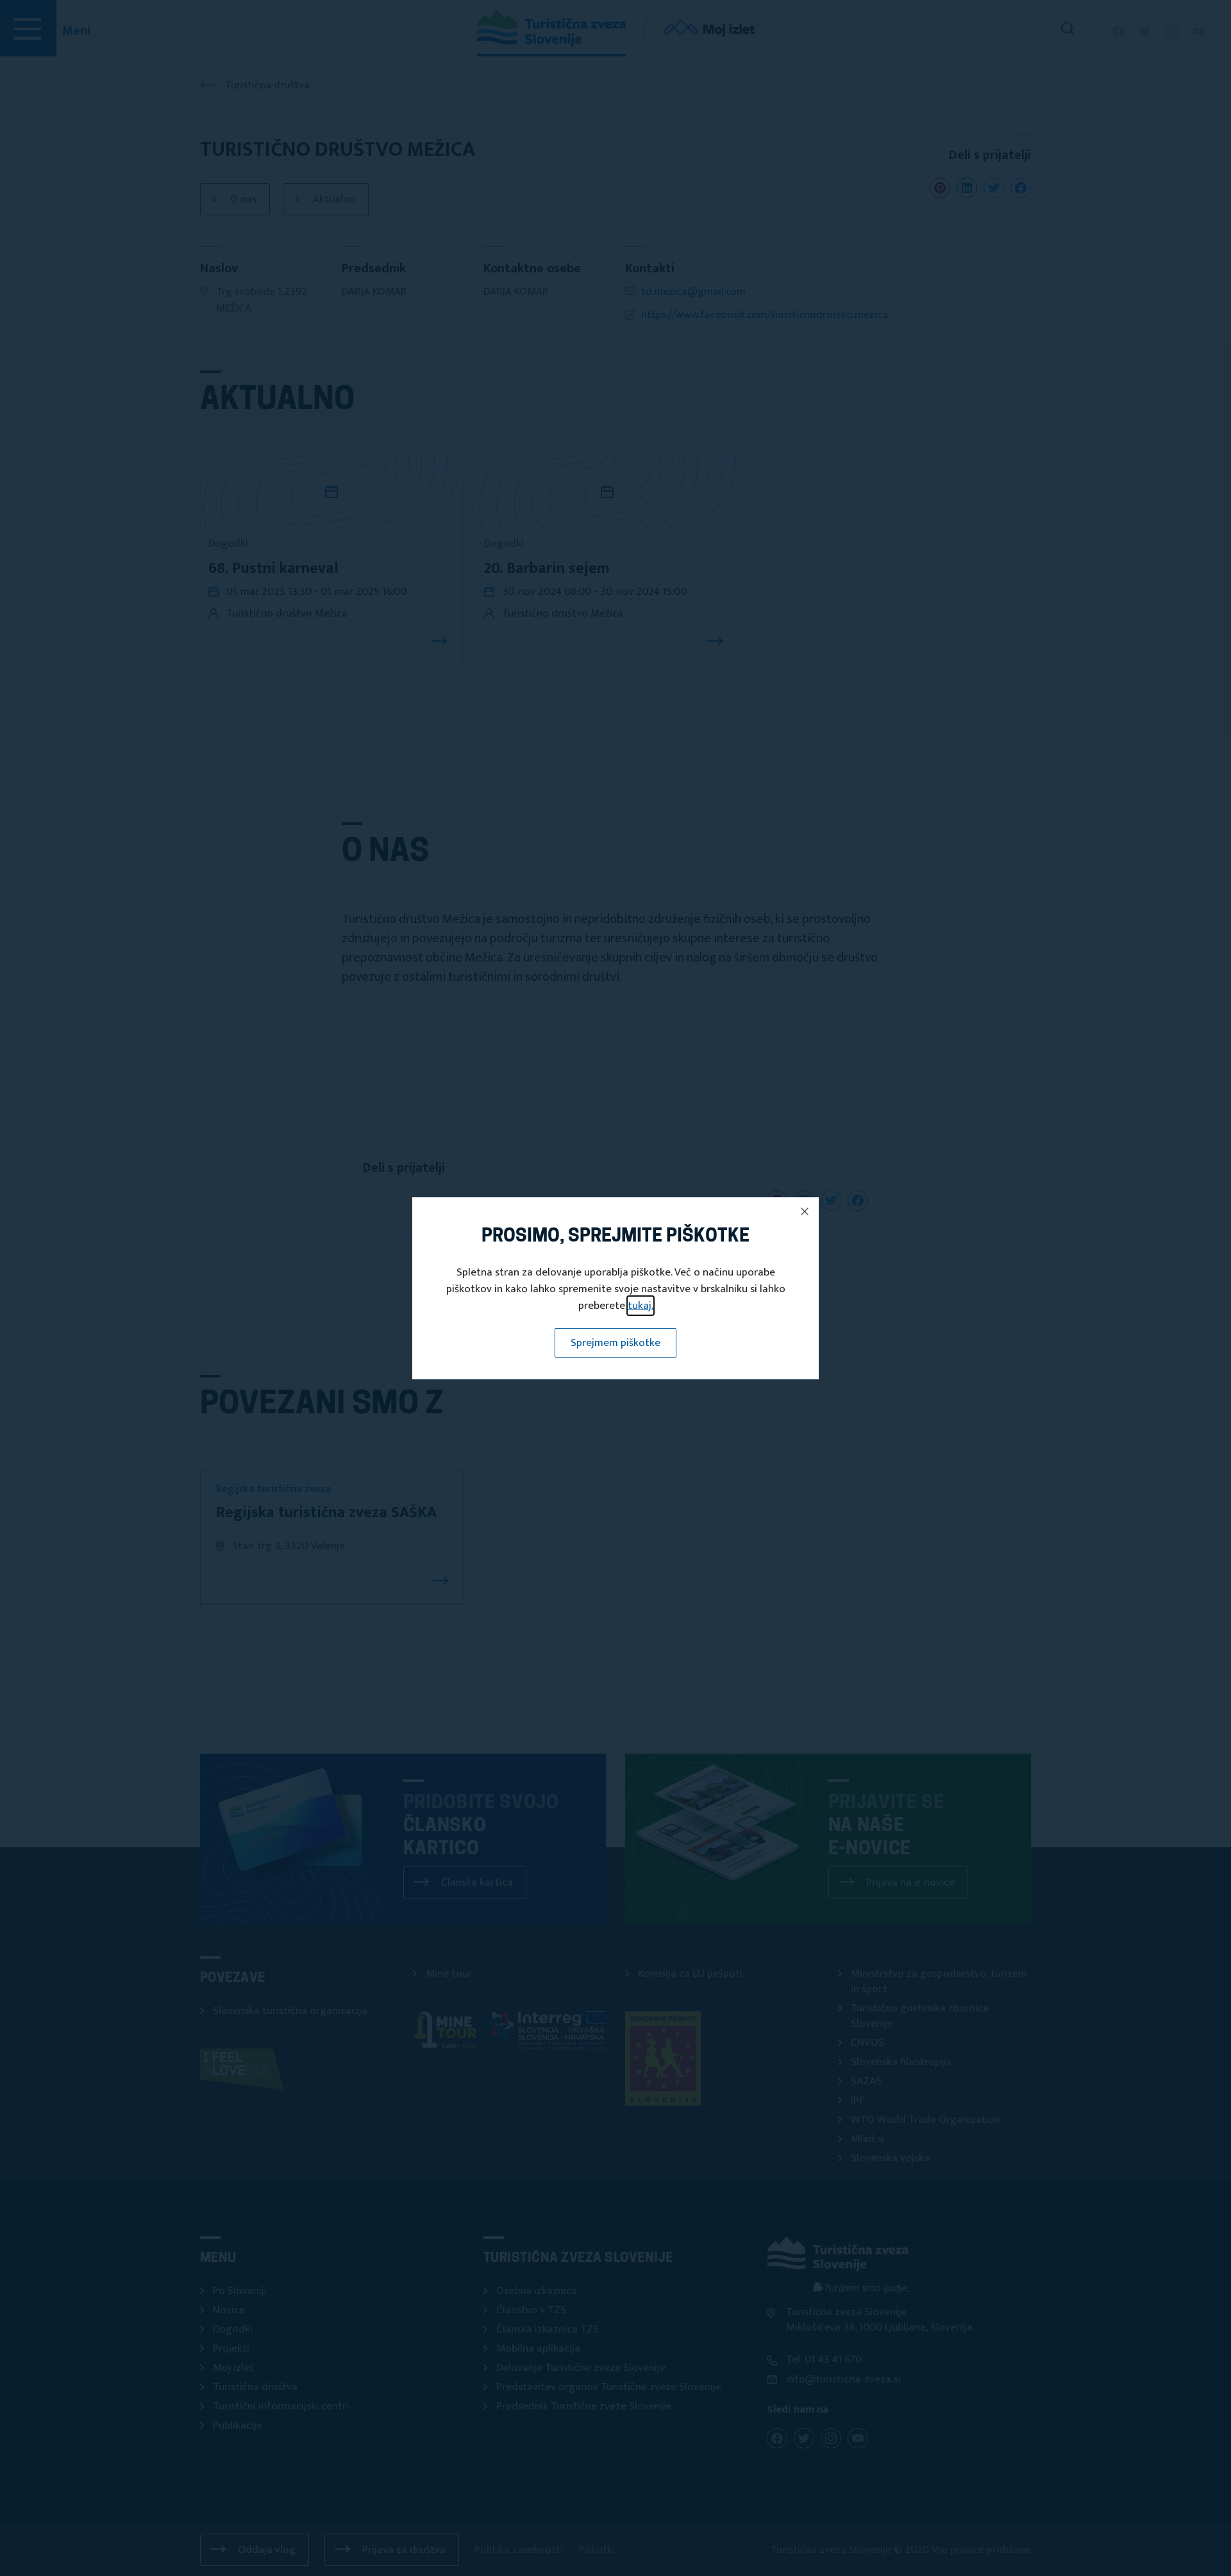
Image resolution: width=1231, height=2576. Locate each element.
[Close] (805, 1211)
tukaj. (641, 1306)
